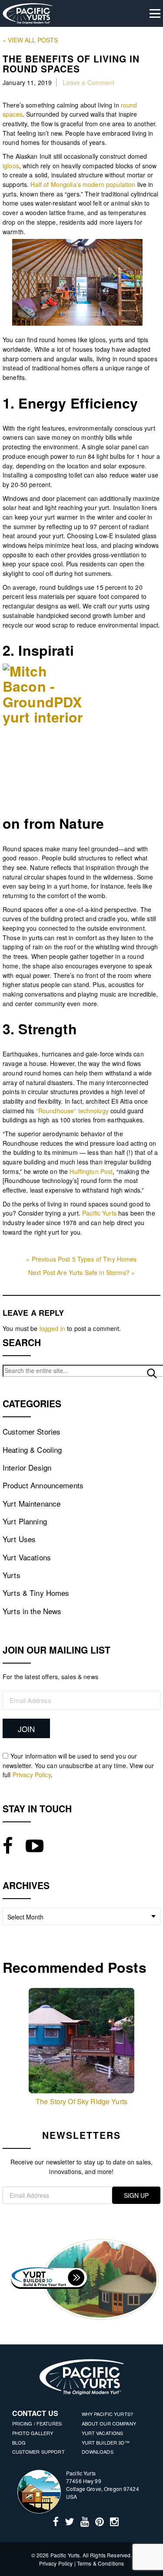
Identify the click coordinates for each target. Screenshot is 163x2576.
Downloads (98, 2452)
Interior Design (27, 1467)
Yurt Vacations (27, 1557)
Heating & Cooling (32, 1450)
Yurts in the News (32, 1611)
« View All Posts (30, 40)
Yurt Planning (25, 1521)
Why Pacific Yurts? (108, 2414)
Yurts (12, 1575)
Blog (19, 2442)
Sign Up (136, 2195)
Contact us (35, 2413)
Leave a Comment (88, 82)
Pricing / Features (37, 2423)
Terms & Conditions (101, 2563)
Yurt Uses (19, 1539)
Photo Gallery (33, 2433)
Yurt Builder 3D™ (106, 2442)
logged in (52, 1328)
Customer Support (38, 2452)
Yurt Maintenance (32, 1503)
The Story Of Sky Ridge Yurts (81, 2101)
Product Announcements (43, 1485)
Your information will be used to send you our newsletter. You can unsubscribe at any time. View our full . (78, 1765)
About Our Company (109, 2423)
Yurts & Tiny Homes (36, 1593)
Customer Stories (32, 1431)
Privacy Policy (32, 1775)
